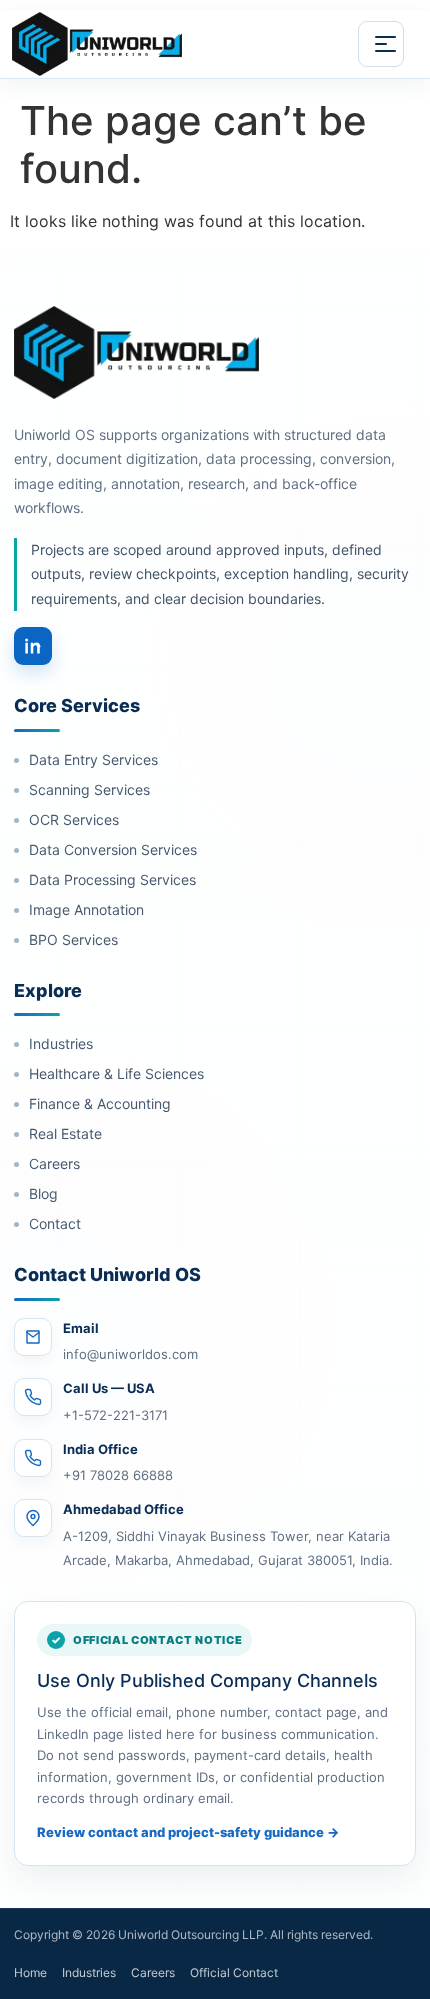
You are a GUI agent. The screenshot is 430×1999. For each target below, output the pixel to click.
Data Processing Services (112, 879)
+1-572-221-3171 (115, 1415)
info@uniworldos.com (130, 1354)
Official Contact (234, 1972)
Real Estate (65, 1133)
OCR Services (74, 819)
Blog (43, 1193)
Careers (54, 1163)
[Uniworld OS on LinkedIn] (33, 646)
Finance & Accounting (100, 1103)
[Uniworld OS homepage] (121, 44)
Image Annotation (86, 909)
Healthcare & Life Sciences (116, 1073)
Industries (61, 1043)
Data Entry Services (93, 759)
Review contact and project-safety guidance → (188, 1832)
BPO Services (73, 939)
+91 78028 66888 (118, 1475)
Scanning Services (89, 789)
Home (30, 1972)
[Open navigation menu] (381, 44)
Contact (55, 1223)
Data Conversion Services (113, 849)
